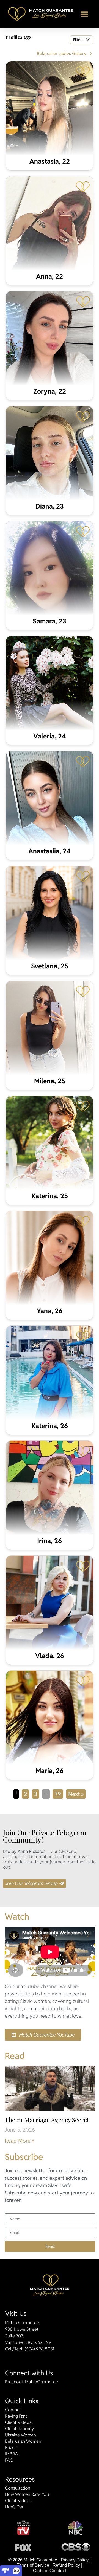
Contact (13, 2410)
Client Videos (18, 2422)
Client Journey (20, 2429)
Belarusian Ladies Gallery (62, 54)
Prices (11, 2448)
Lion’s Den (15, 2507)
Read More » (20, 2141)
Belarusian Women (23, 2441)
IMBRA (12, 2454)
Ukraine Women (20, 2435)
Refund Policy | (67, 2565)
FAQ (9, 2460)
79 (59, 1794)
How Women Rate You (27, 2494)
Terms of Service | (34, 2565)
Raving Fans (16, 2416)
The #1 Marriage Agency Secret (47, 2120)
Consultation (18, 2488)
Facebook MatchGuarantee (31, 2382)
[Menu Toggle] (84, 14)
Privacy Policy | (76, 2560)
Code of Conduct (50, 2571)
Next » (76, 1794)
